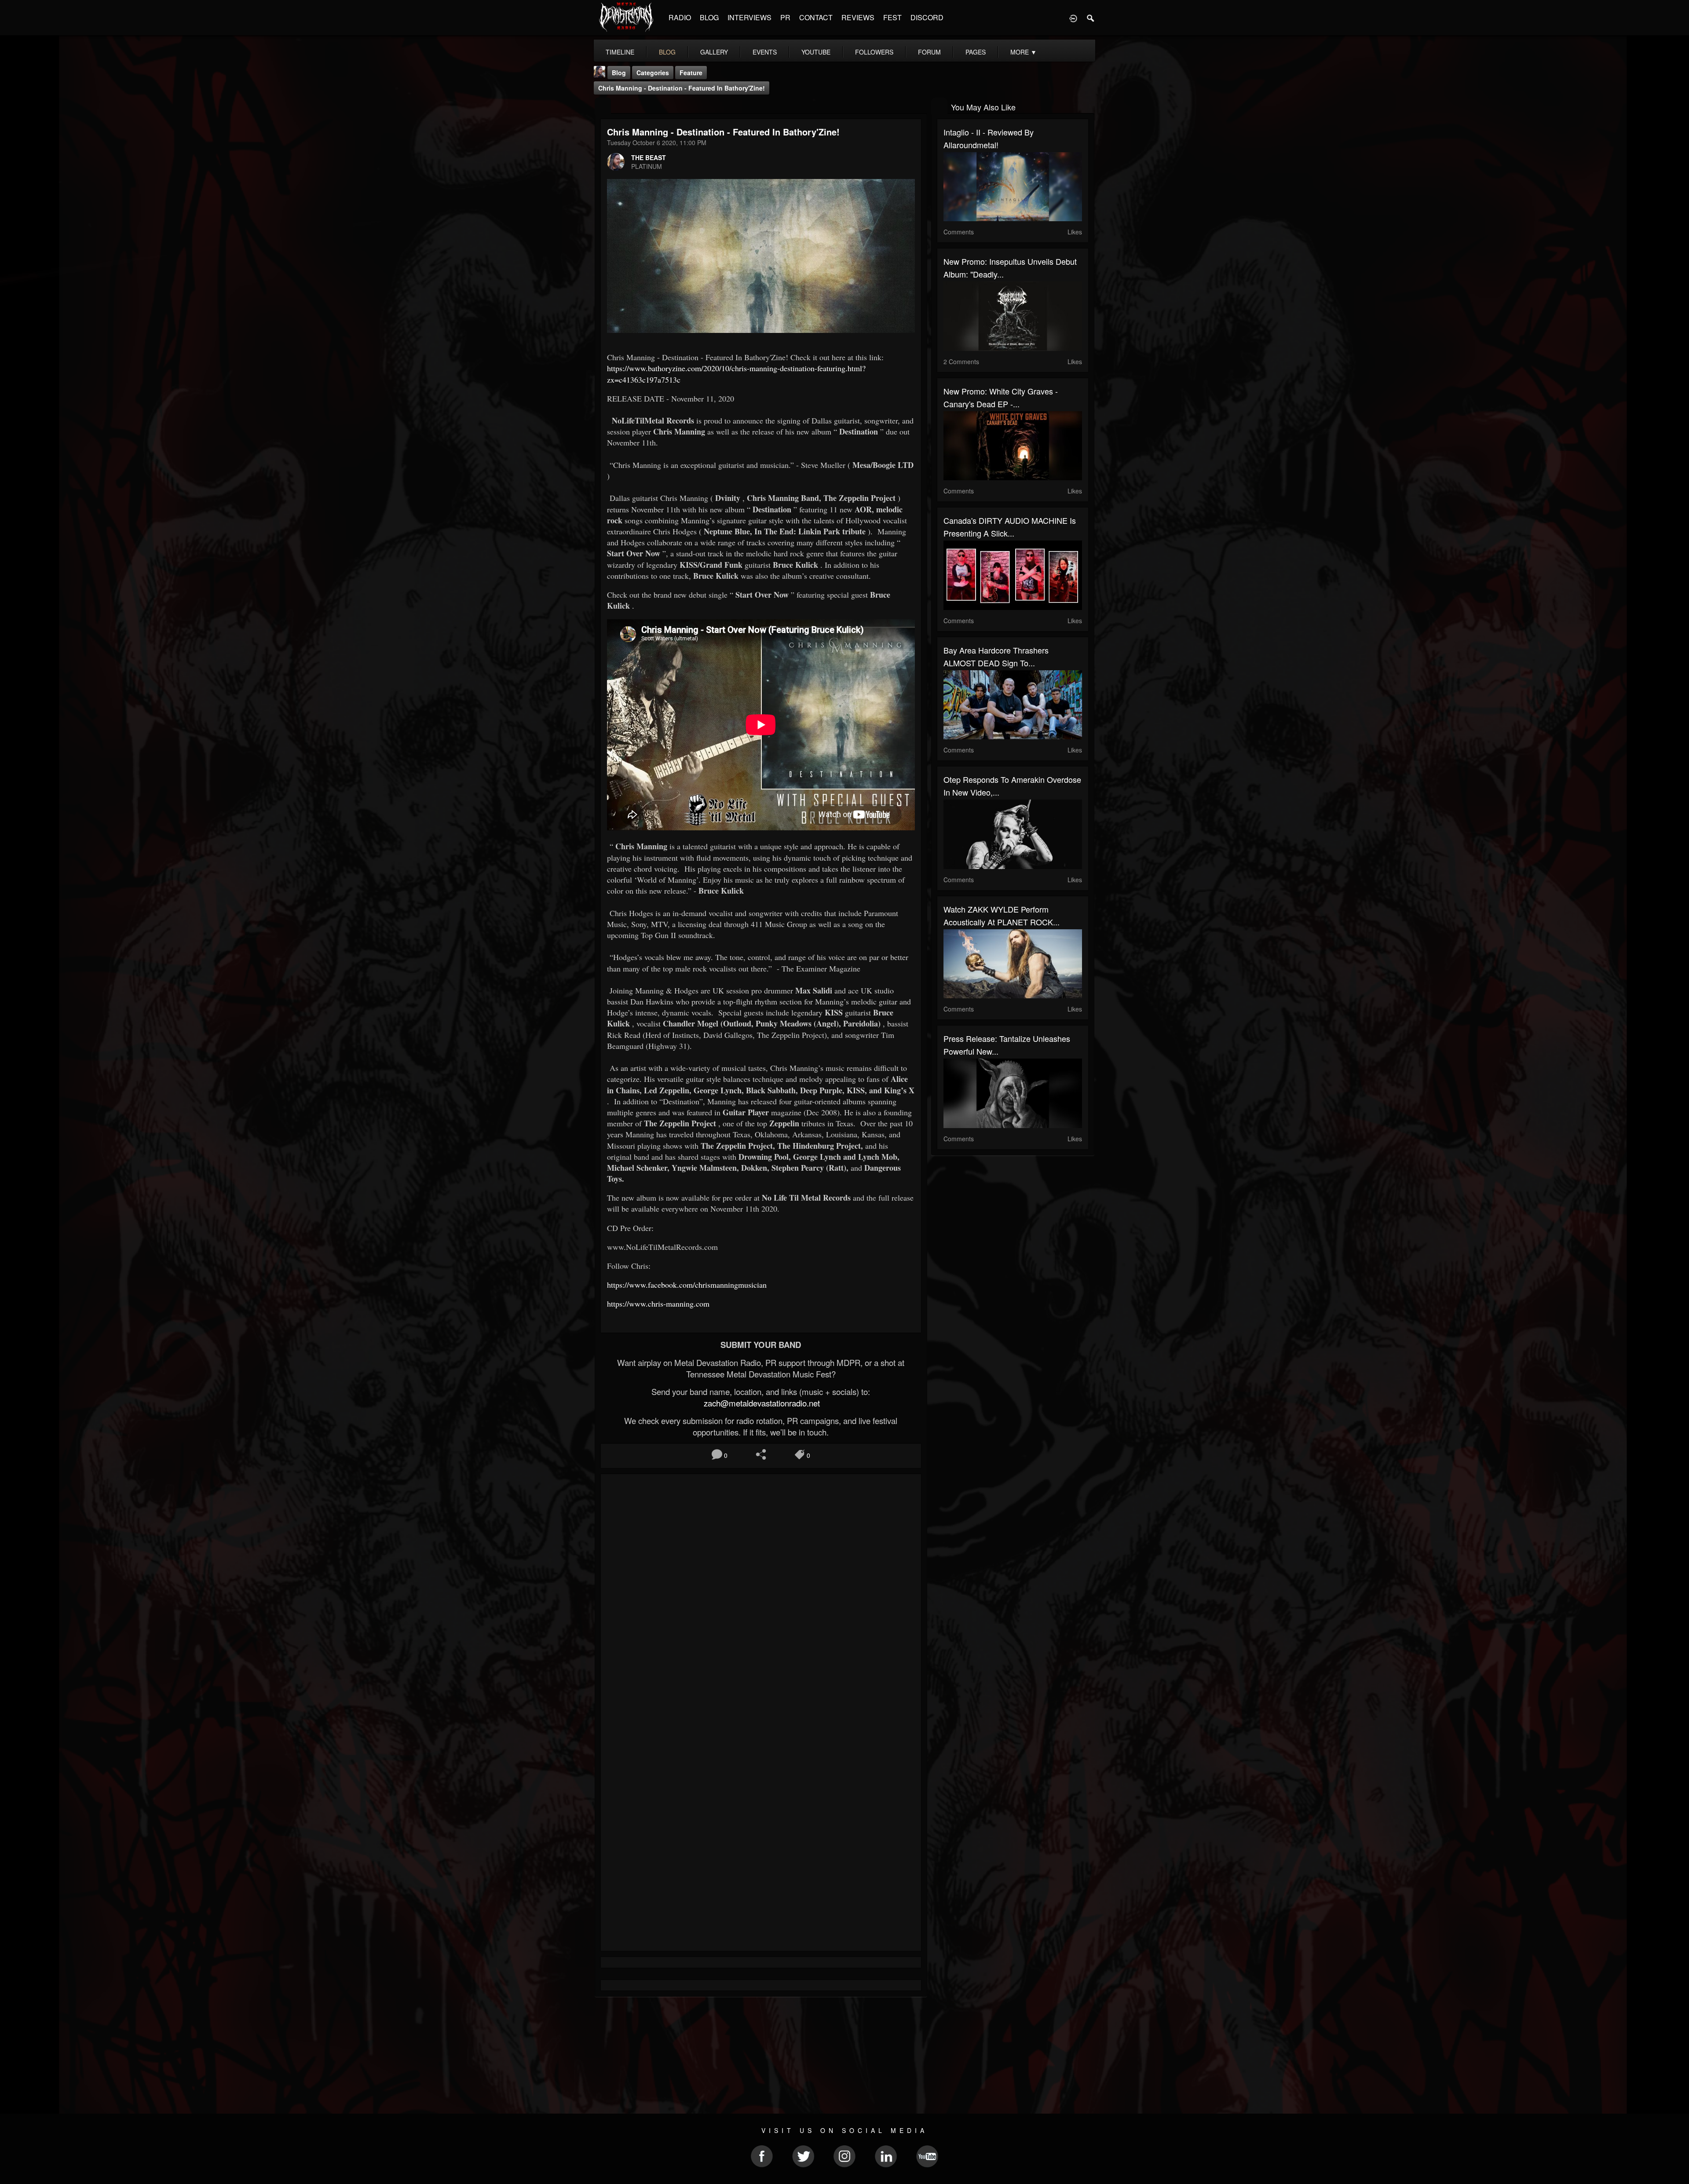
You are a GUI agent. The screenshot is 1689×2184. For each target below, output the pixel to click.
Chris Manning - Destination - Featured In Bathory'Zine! (682, 88)
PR (785, 17)
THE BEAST (649, 157)
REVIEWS (858, 17)
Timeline (620, 52)
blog (667, 52)
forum (929, 52)
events (765, 52)
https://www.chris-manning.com (658, 1304)
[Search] (1091, 18)
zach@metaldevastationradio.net (761, 1403)
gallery (714, 52)
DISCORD (927, 17)
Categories (653, 73)
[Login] (1073, 18)
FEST (892, 17)
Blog (619, 73)
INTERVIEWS (749, 17)
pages (976, 52)
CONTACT (816, 17)
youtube (816, 52)
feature (691, 73)
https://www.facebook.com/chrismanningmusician (688, 1285)
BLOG (709, 17)
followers (874, 52)
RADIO (680, 17)
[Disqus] (761, 1598)
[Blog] (603, 106)
